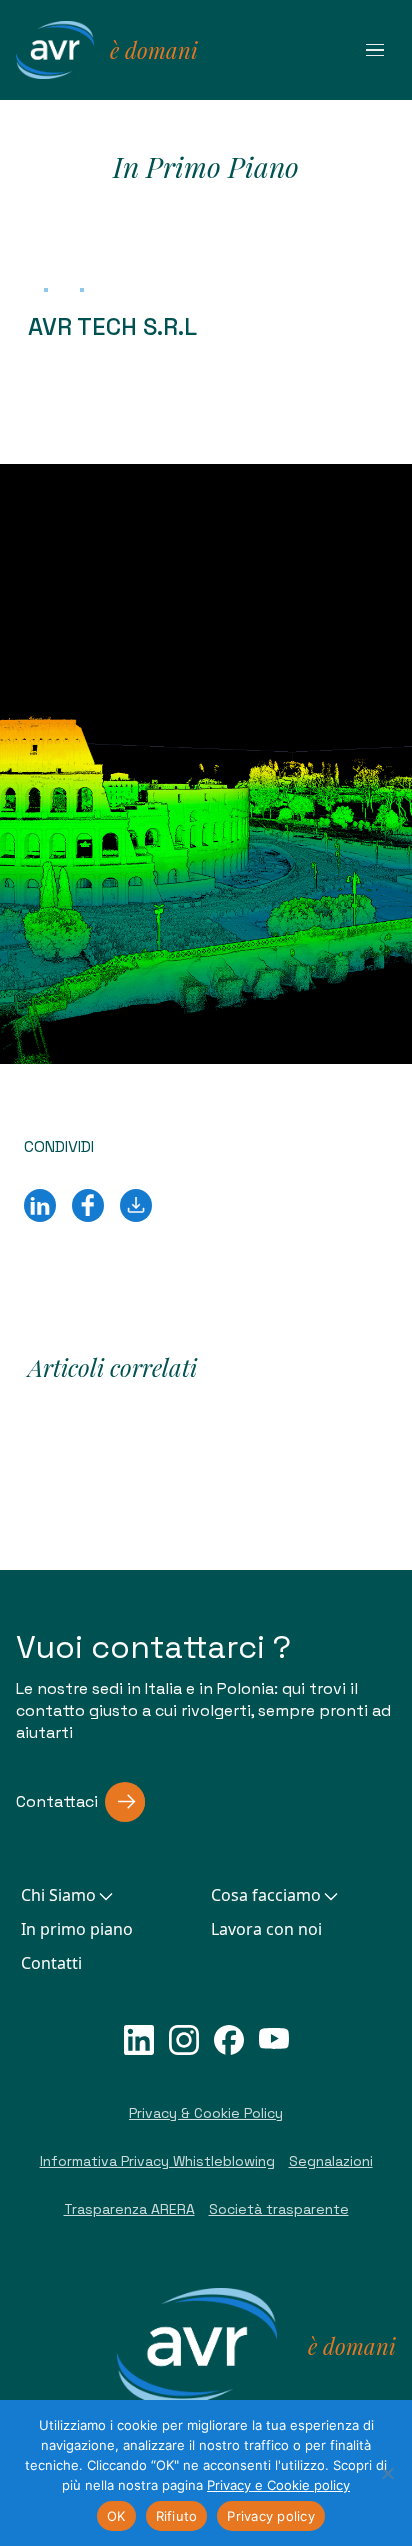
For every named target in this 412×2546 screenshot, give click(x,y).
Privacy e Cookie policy (278, 2485)
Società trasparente (279, 2209)
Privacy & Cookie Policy (206, 2113)
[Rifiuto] (387, 2473)
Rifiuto (177, 2516)
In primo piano (77, 1929)
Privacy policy (271, 2516)
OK (116, 2516)
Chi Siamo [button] (58, 1895)
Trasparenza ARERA (129, 2209)
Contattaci (57, 1801)
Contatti (51, 1963)
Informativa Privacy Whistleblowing (157, 2161)
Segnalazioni (331, 2161)
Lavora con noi (266, 1929)
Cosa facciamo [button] (266, 1895)
